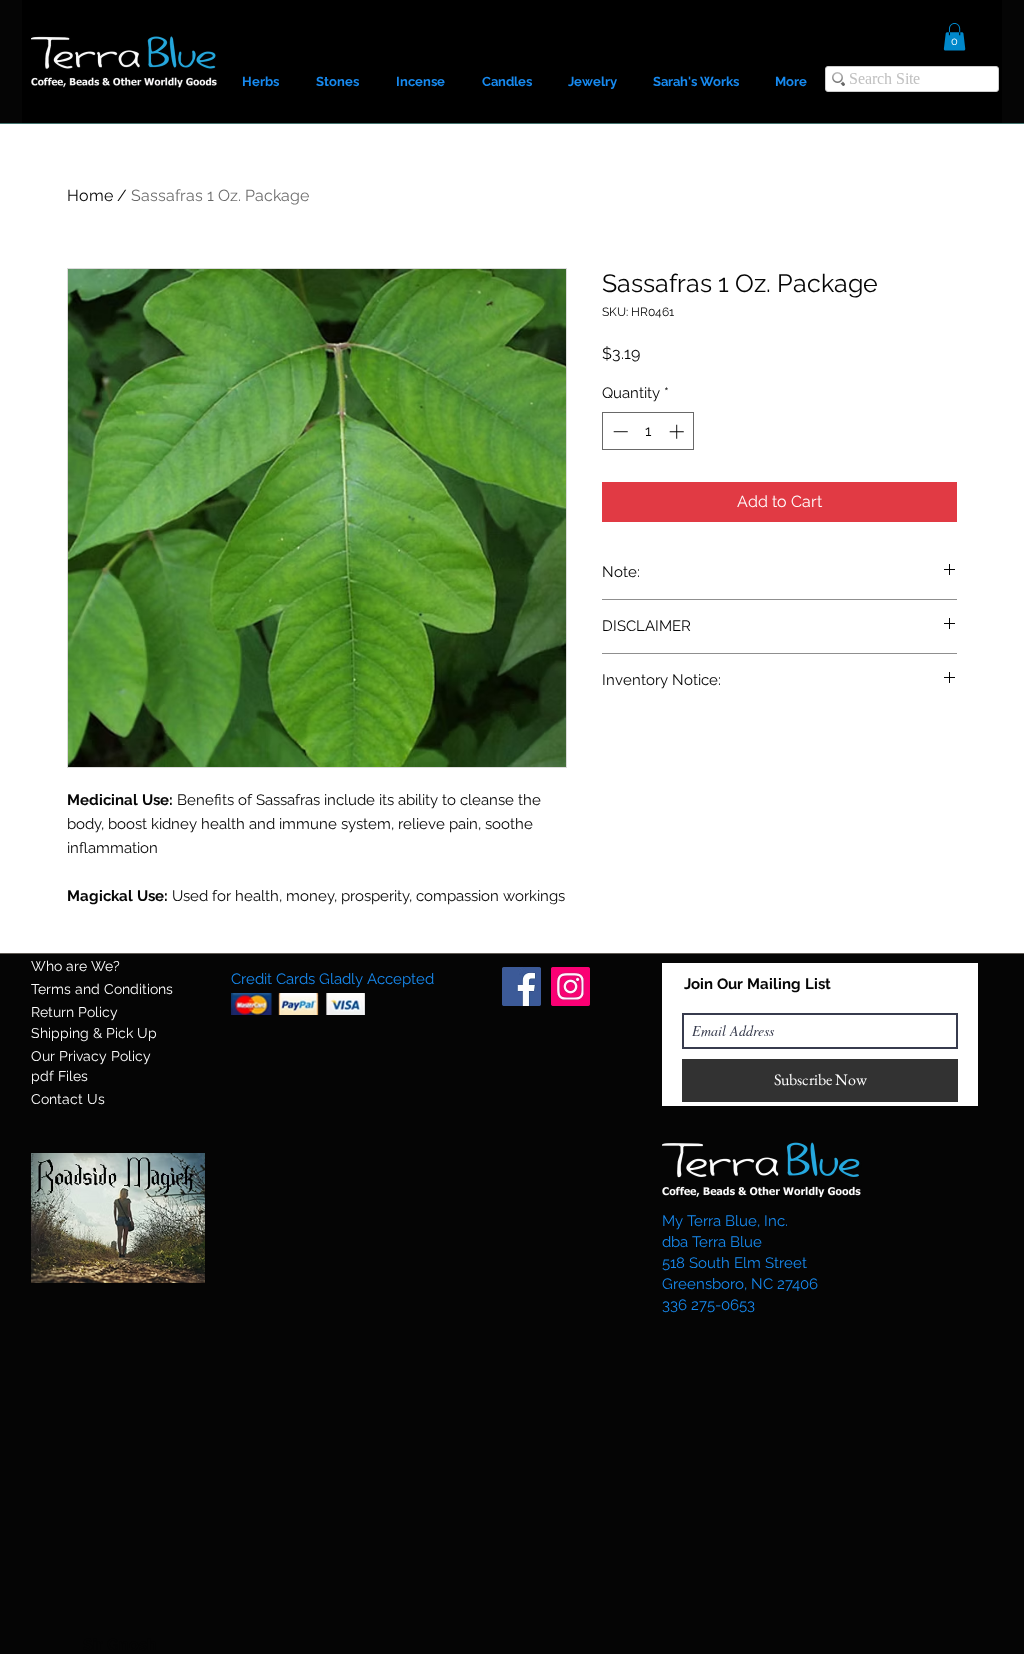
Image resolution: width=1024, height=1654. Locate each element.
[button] (954, 36)
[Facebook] (521, 986)
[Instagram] (570, 986)
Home (90, 195)
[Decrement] (618, 431)
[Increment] (678, 431)
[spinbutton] (648, 431)
